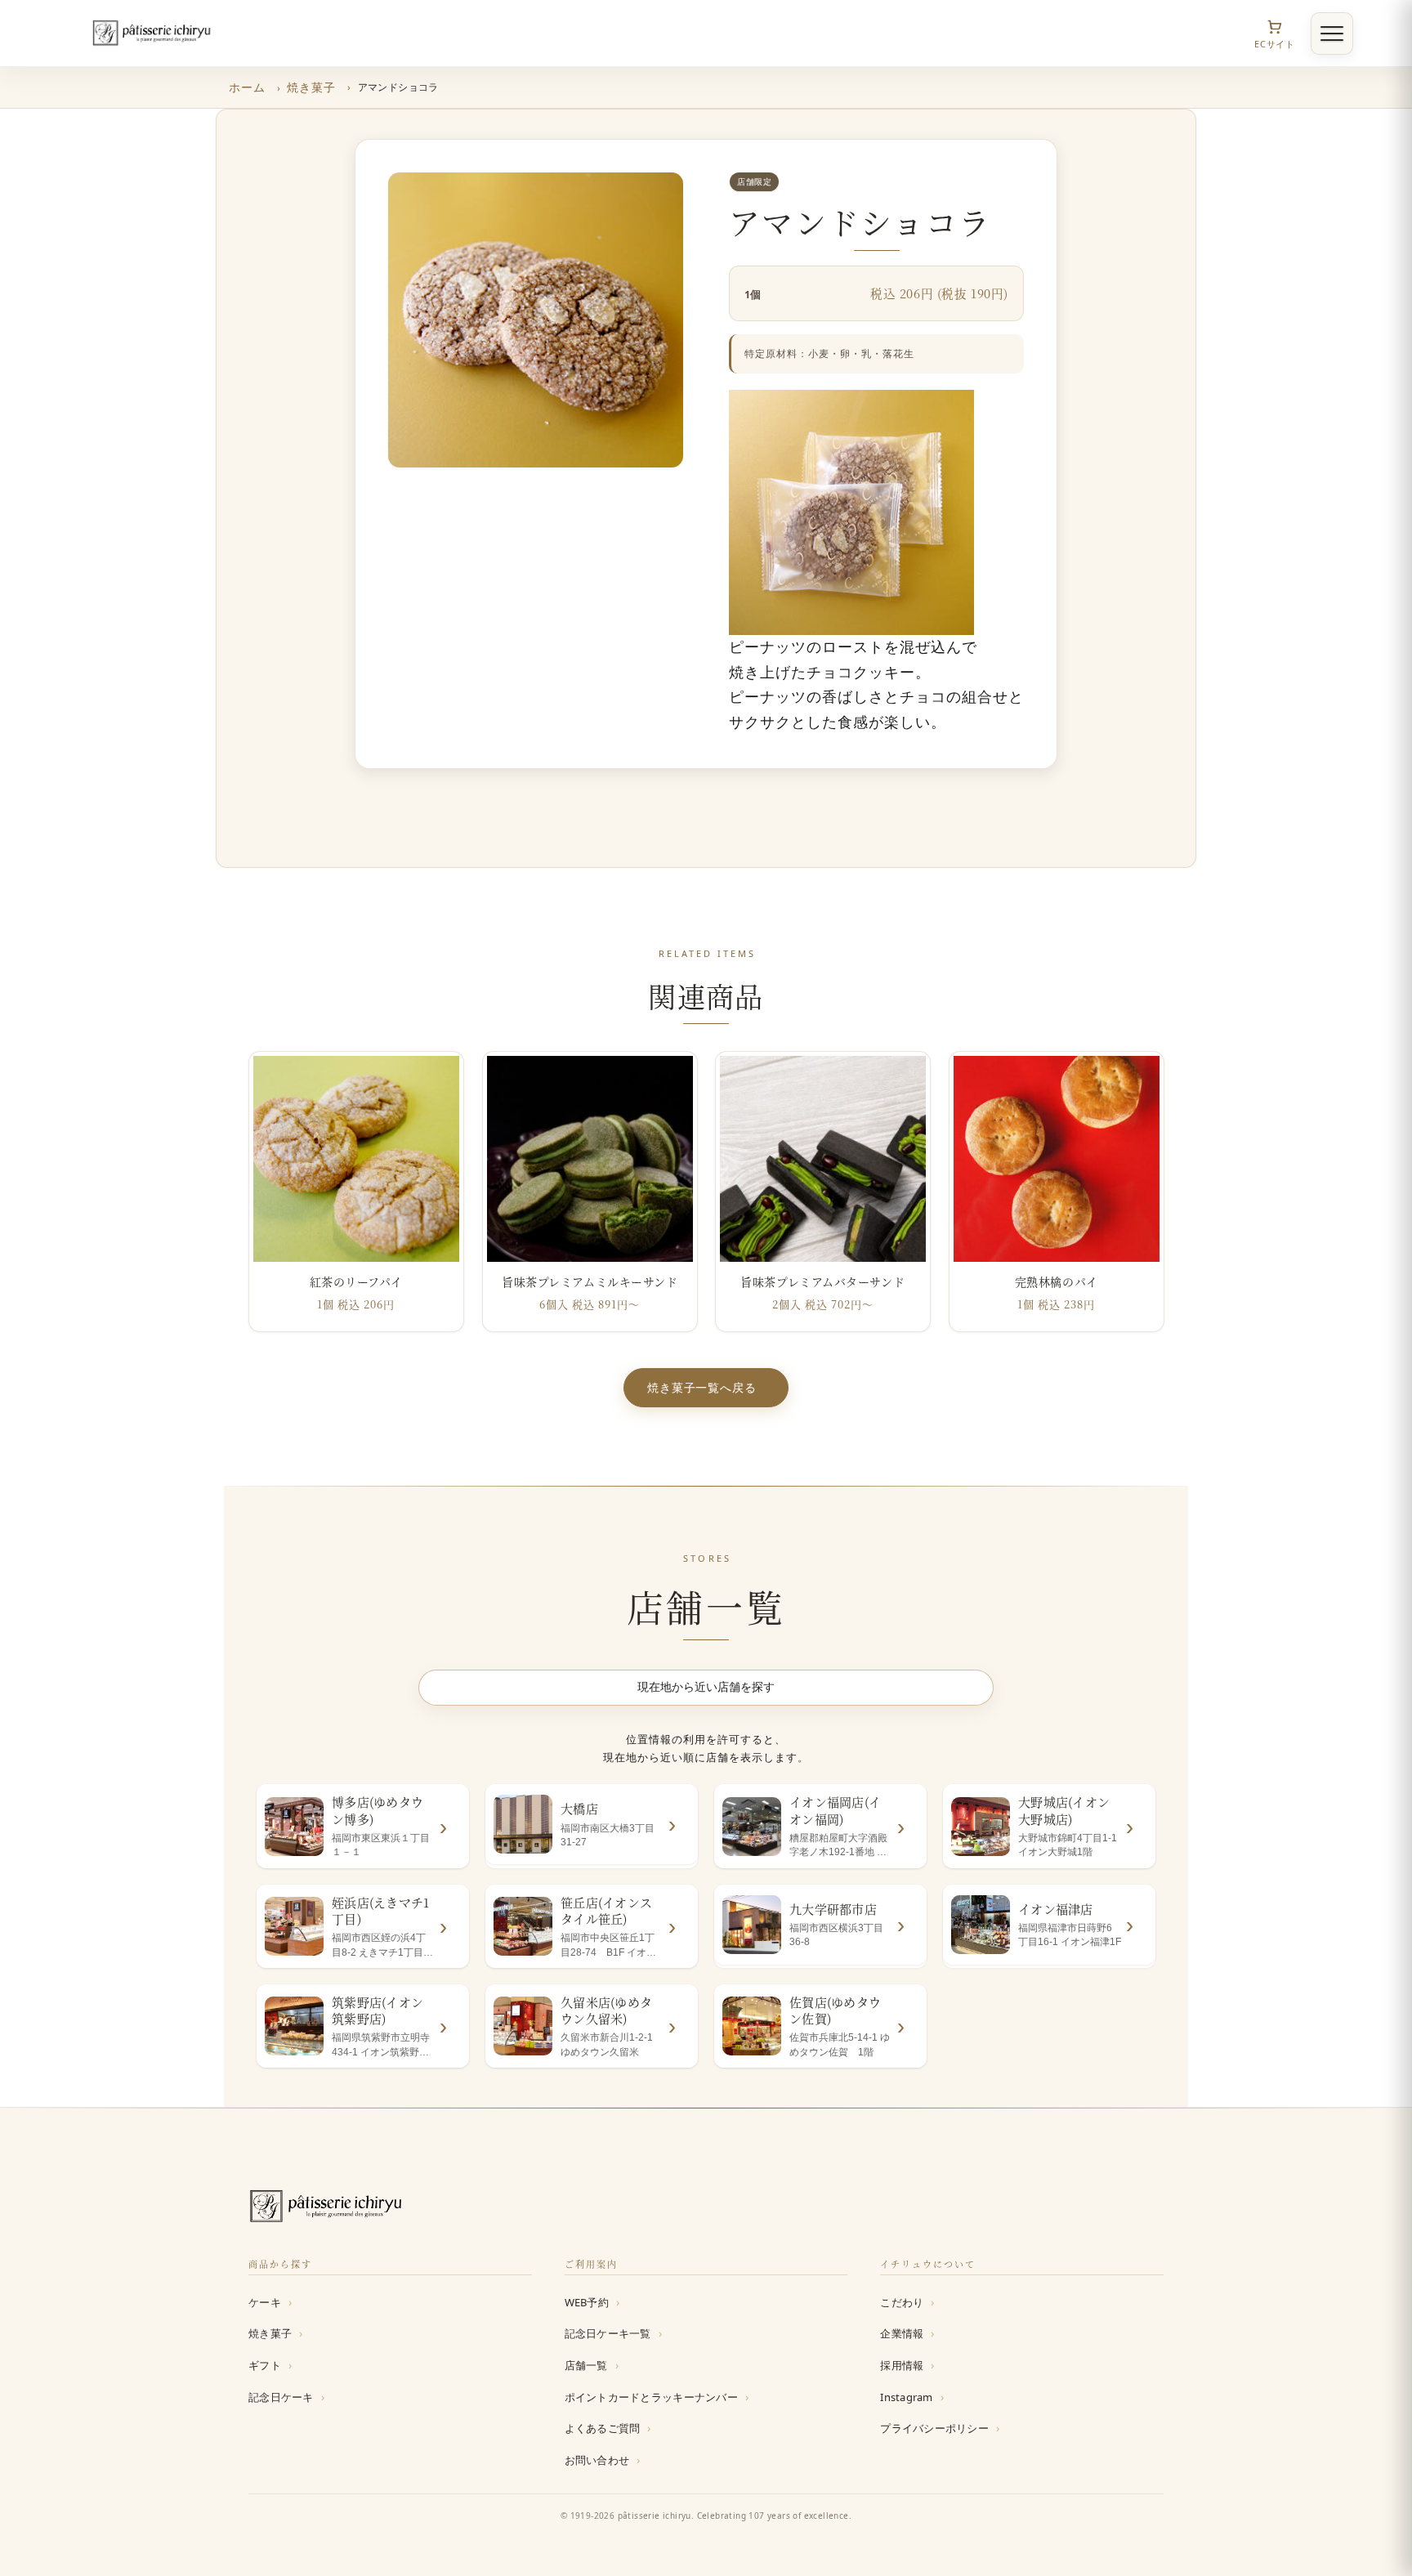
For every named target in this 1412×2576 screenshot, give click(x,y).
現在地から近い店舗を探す (706, 1687)
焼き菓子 (311, 87)
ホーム (247, 87)
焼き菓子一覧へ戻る (702, 1387)
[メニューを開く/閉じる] (1332, 34)
